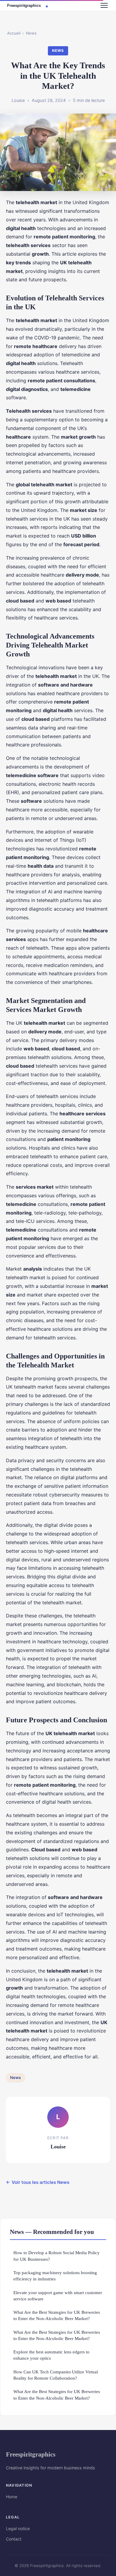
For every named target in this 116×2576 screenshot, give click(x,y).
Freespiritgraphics (31, 2454)
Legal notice (18, 2528)
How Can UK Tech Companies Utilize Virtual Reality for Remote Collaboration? (56, 2375)
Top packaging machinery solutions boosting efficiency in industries (55, 2276)
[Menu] (104, 5)
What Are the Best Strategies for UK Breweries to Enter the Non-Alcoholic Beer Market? (57, 2315)
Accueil (14, 33)
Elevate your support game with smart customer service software (58, 2296)
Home (12, 2497)
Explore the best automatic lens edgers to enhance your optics (51, 2355)
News (31, 33)
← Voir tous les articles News (38, 2182)
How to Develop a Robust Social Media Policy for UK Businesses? (57, 2256)
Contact (14, 2539)
